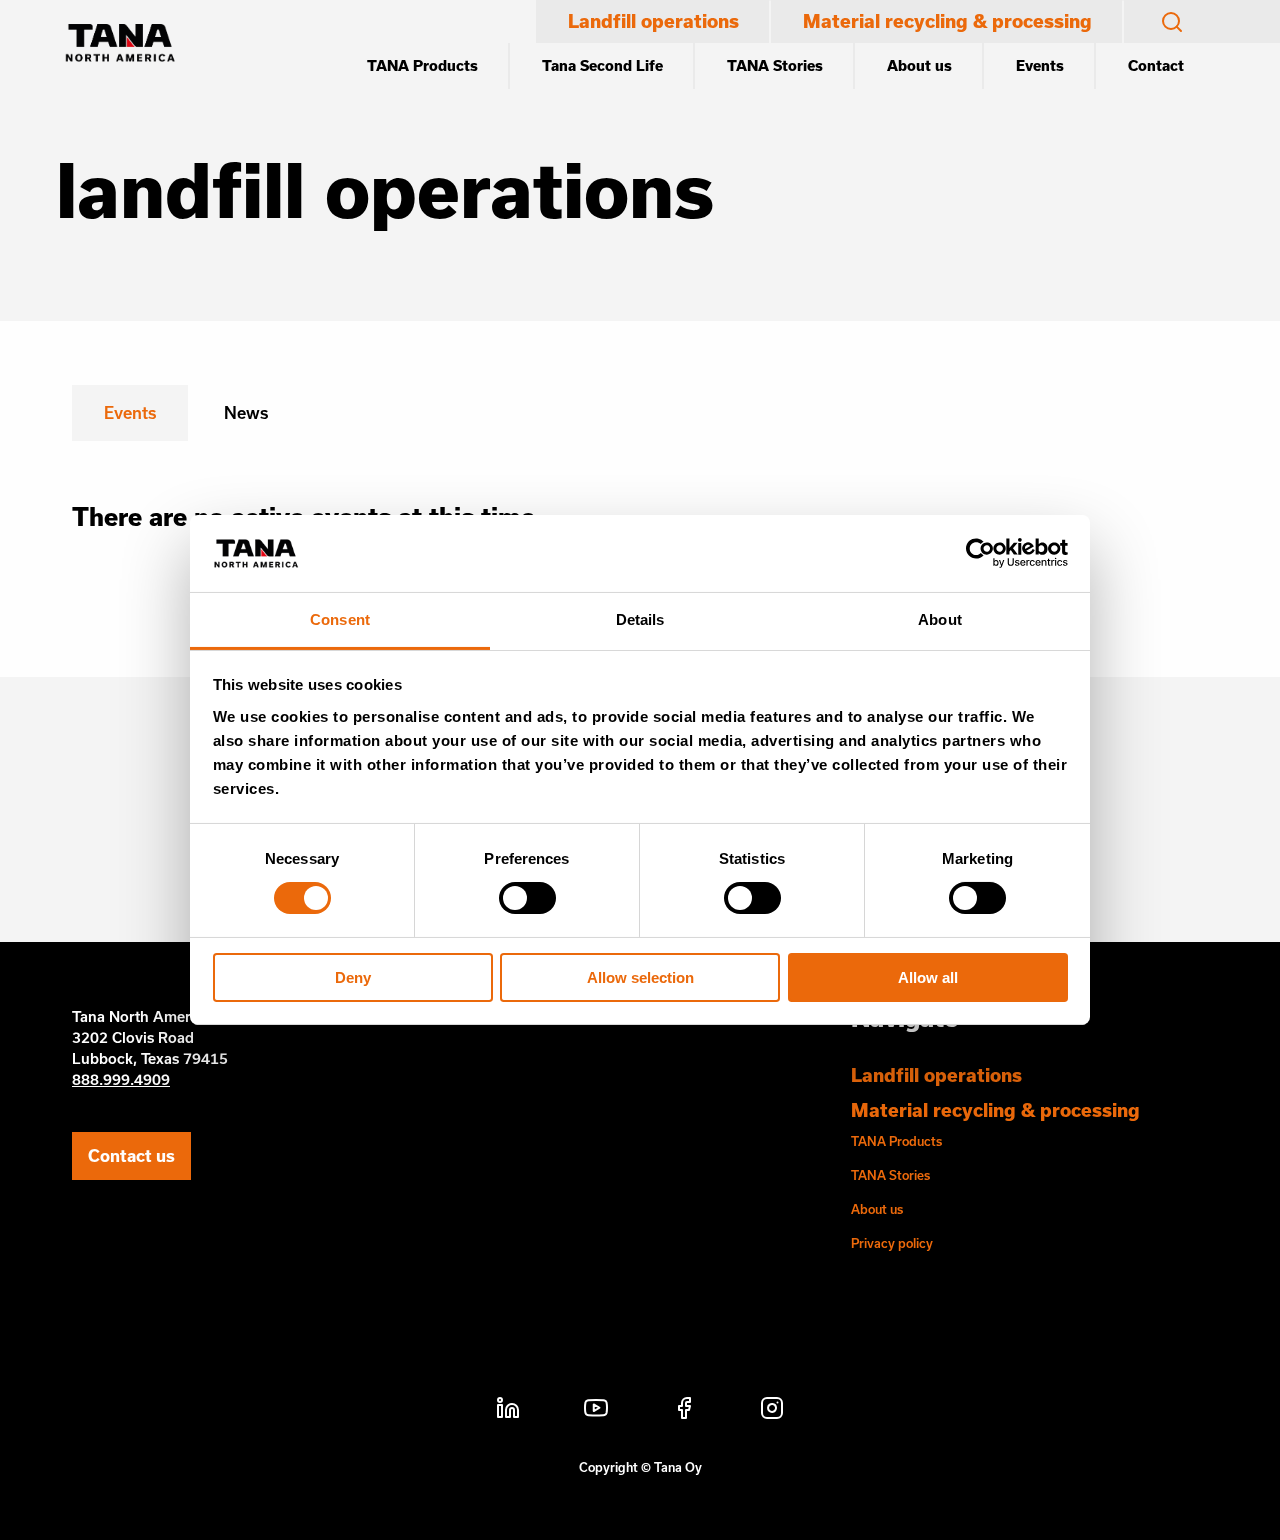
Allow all (928, 977)
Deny (353, 977)
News (246, 412)
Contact (1156, 65)
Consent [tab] (340, 619)
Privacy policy (892, 1243)
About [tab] (940, 619)
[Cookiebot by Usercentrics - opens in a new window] (980, 553)
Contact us (131, 1155)
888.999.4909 (121, 1079)
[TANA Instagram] (772, 1411)
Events (1040, 65)
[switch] (527, 898)
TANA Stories (775, 65)
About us (919, 65)
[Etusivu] (120, 45)
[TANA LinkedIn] (508, 1411)
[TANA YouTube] (596, 1411)
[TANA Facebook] (684, 1411)
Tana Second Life (602, 65)
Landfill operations (653, 21)
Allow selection (640, 977)
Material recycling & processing (947, 21)
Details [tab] (640, 619)
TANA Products (422, 65)
